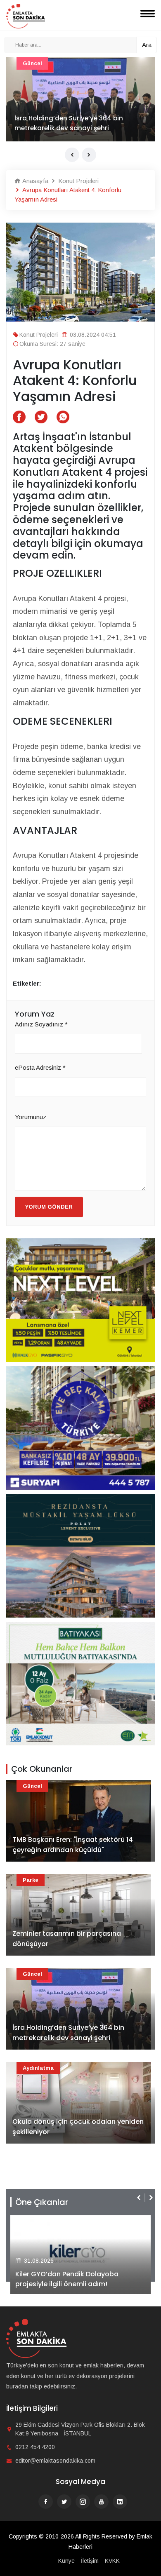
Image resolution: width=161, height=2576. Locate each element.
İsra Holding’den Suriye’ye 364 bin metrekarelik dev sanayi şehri (69, 123)
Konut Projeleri (78, 181)
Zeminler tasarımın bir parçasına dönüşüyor (67, 1939)
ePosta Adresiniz (40, 1067)
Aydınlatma (38, 2068)
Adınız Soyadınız (41, 1024)
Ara (147, 45)
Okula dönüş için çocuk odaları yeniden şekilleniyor (78, 2127)
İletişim (90, 2561)
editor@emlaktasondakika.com (55, 2461)
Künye (66, 2561)
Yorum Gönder (49, 1207)
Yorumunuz (31, 1117)
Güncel (32, 63)
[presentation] (72, 155)
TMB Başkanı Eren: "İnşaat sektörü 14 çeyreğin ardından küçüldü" (73, 1845)
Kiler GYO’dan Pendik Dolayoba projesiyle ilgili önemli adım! (67, 2279)
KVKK (112, 2561)
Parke (31, 1880)
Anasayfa (34, 181)
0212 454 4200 (35, 2447)
